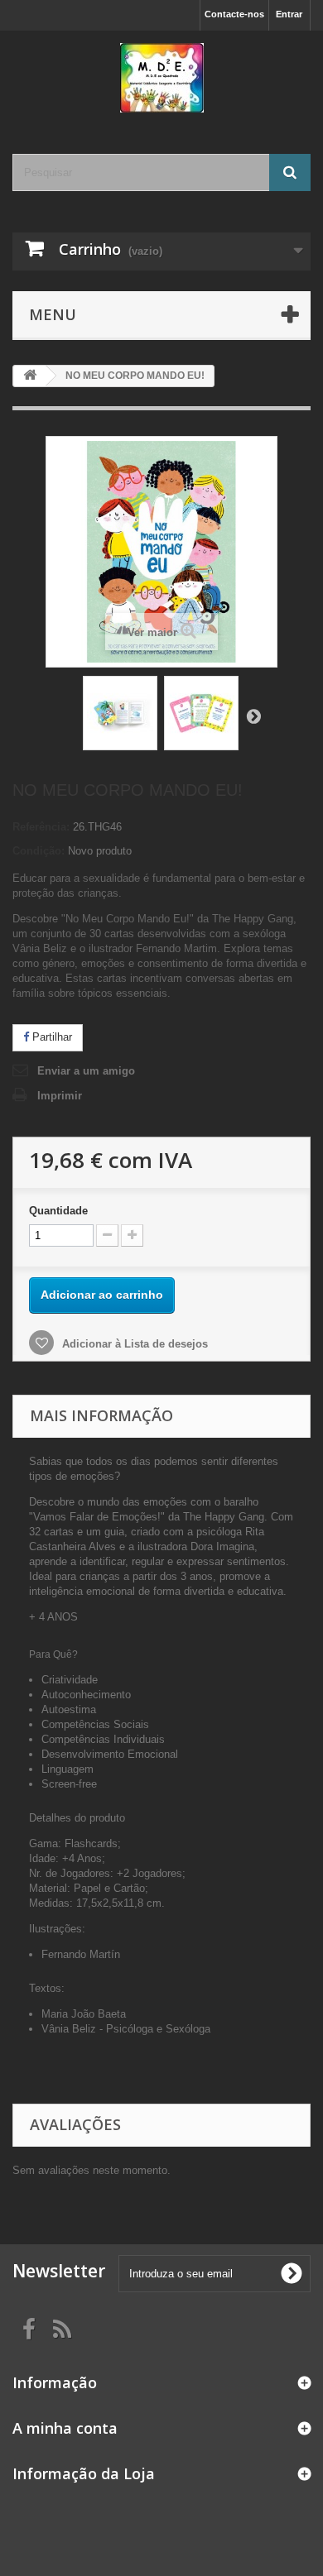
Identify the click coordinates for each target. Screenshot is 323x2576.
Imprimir (60, 1096)
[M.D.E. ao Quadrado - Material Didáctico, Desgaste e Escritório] (161, 78)
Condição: (39, 851)
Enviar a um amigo (86, 1071)
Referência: (41, 827)
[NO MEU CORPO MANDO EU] (120, 713)
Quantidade (58, 1211)
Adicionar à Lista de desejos (133, 1344)
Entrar (289, 14)
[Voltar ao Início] (30, 376)
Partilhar (51, 1037)
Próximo (253, 716)
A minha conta (65, 2428)
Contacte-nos (234, 14)
